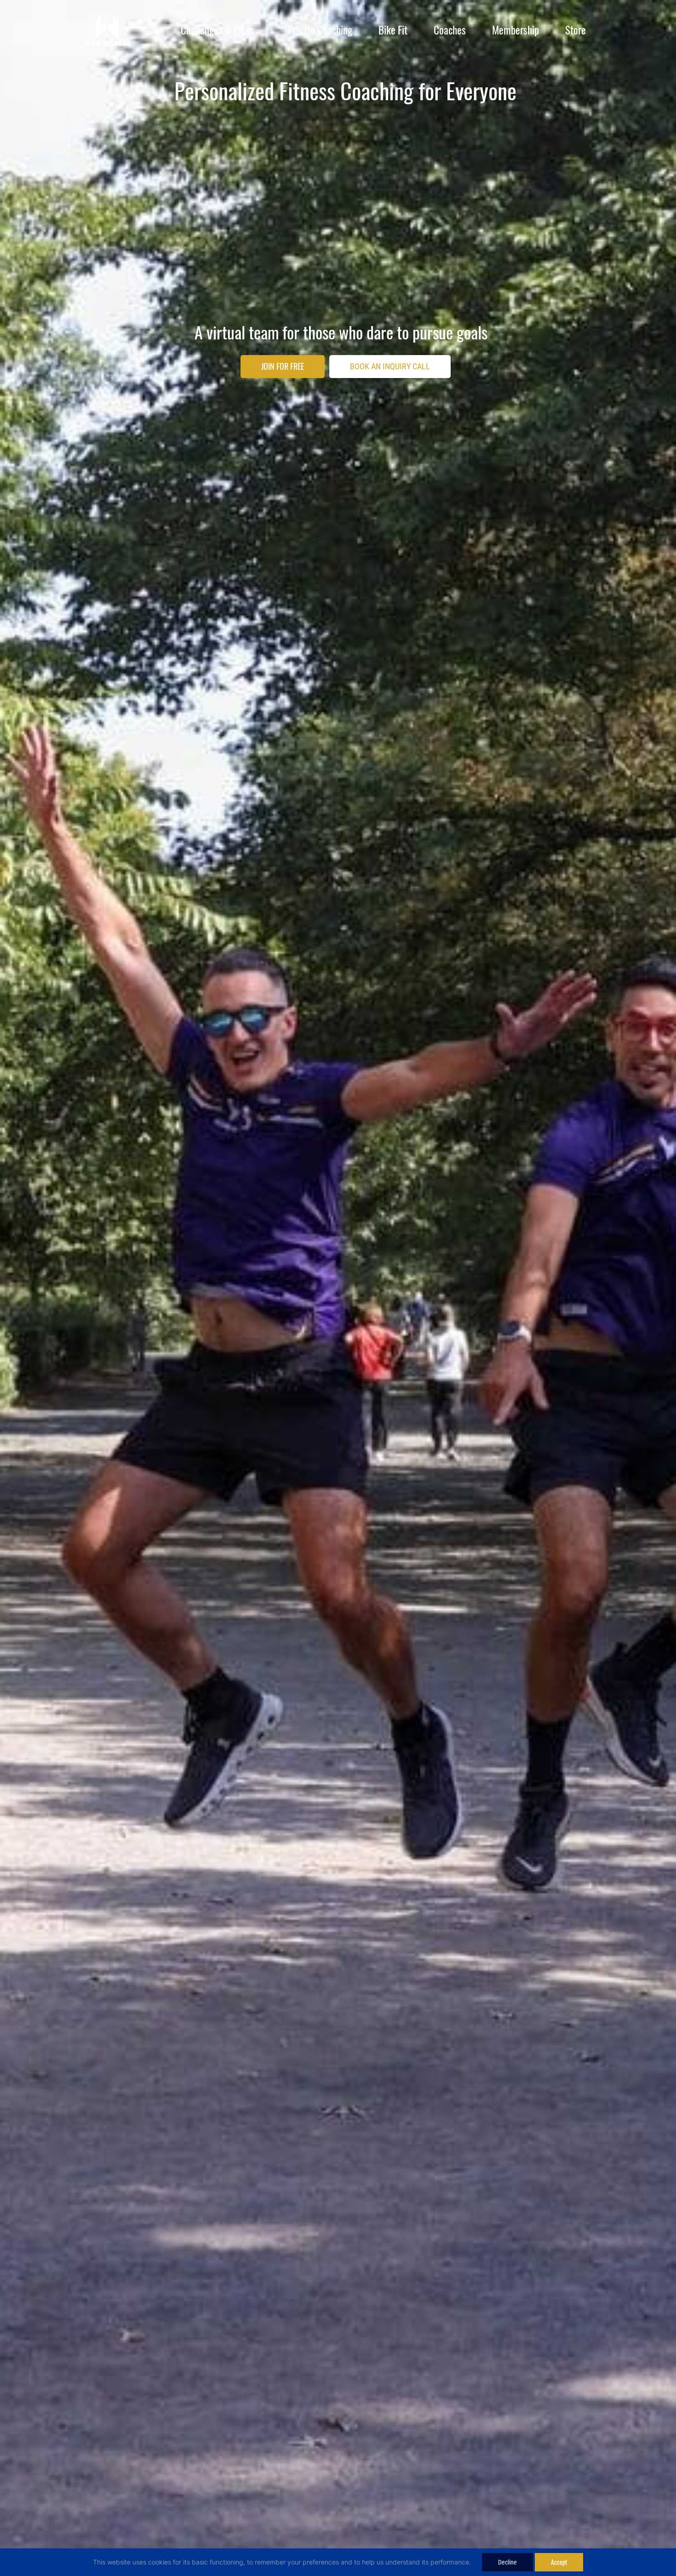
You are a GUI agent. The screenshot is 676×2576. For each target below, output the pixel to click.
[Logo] (107, 30)
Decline (507, 2562)
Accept (559, 2562)
